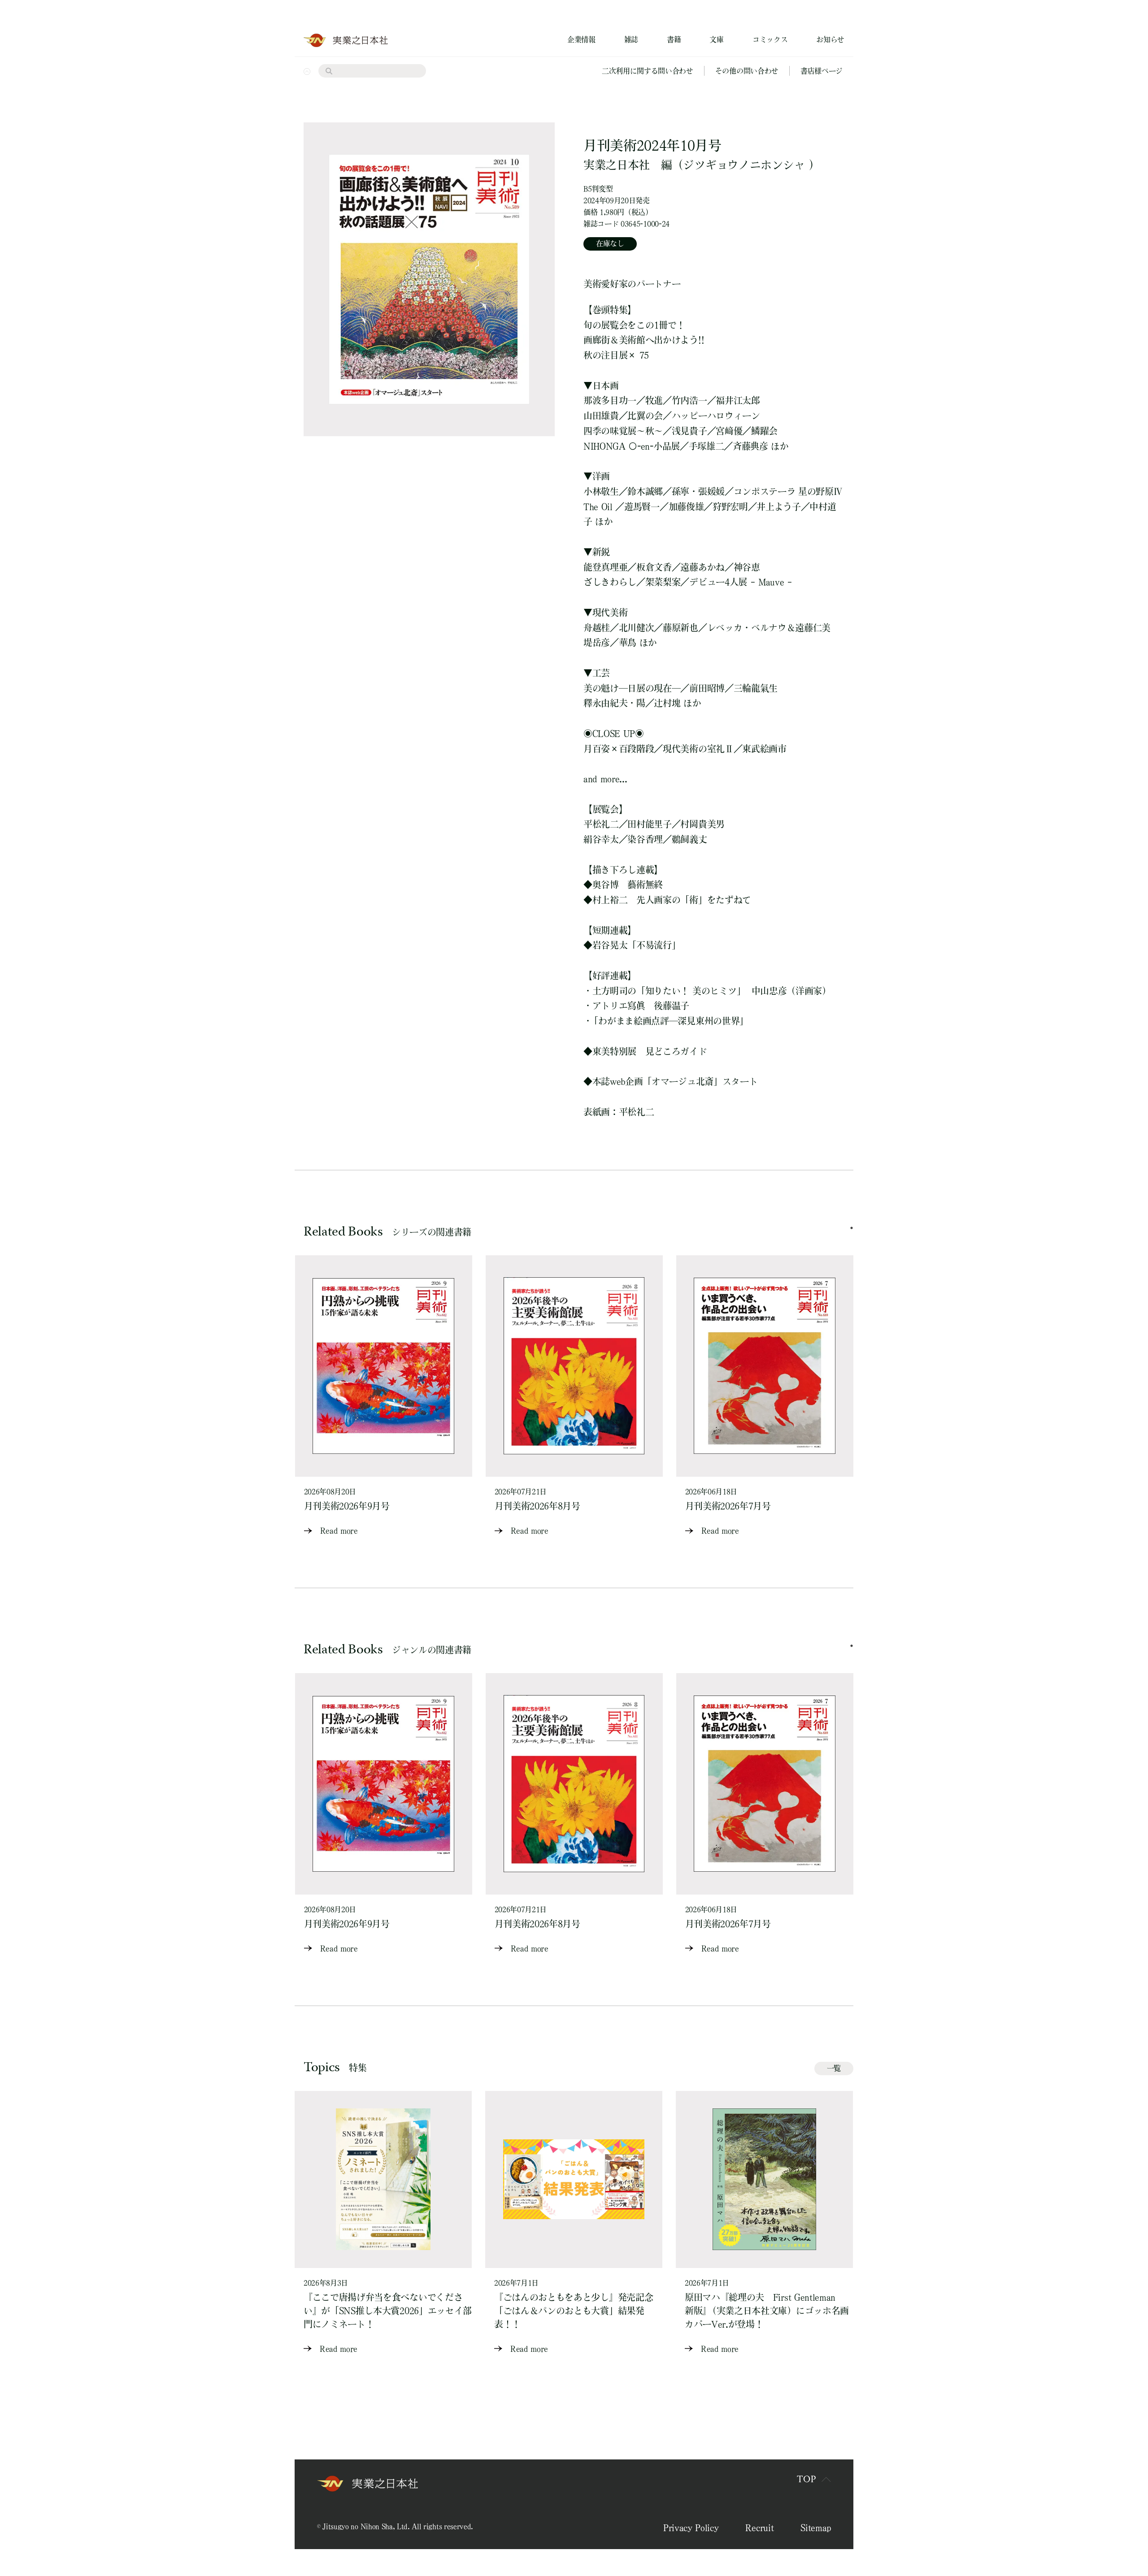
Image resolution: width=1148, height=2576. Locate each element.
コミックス (770, 39)
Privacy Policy (691, 2528)
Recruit (759, 2528)
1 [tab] (852, 1228)
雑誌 (631, 39)
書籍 (674, 39)
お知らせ (830, 39)
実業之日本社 (617, 165)
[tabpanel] (384, 1396)
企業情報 (581, 39)
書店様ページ (822, 71)
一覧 (834, 2068)
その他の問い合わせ (747, 71)
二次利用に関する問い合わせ (648, 71)
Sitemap (816, 2528)
